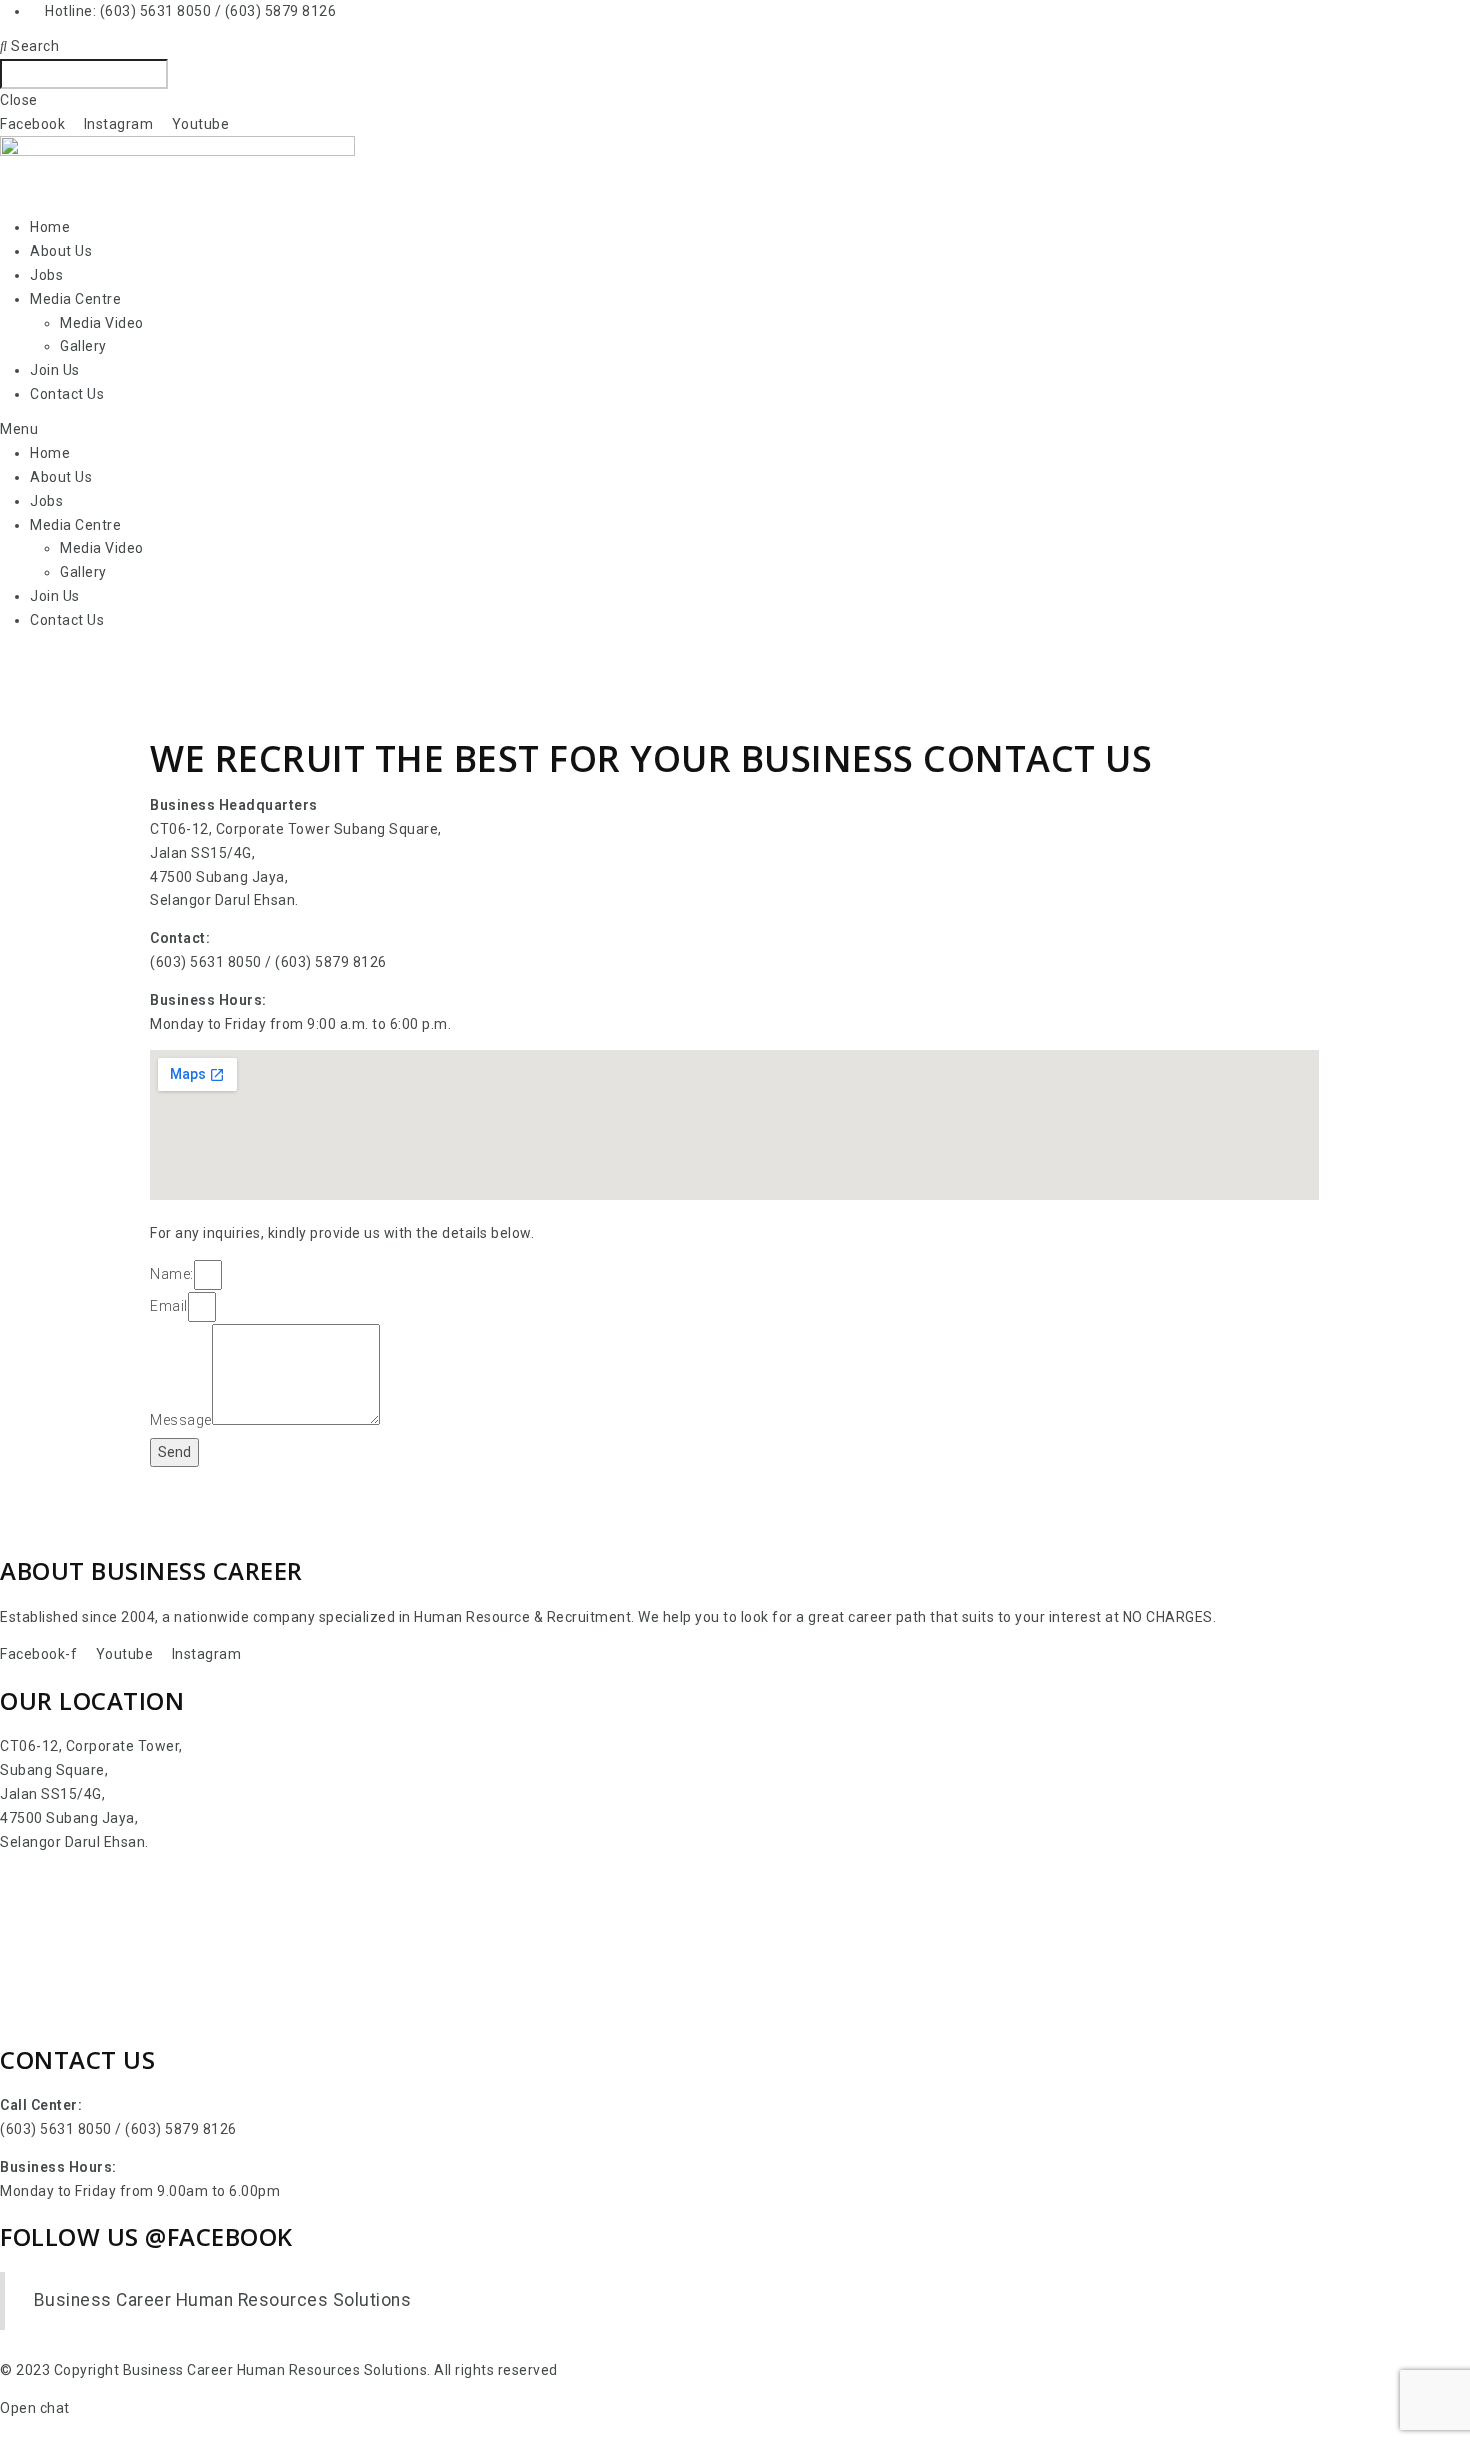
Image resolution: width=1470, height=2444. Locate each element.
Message (181, 1420)
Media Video (102, 323)
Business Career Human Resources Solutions (223, 2300)
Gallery (83, 346)
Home (50, 227)
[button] (735, 430)
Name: (172, 1274)
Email (169, 1306)
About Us (61, 251)
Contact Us (67, 394)
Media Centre (75, 299)
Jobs (46, 275)
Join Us (55, 370)
